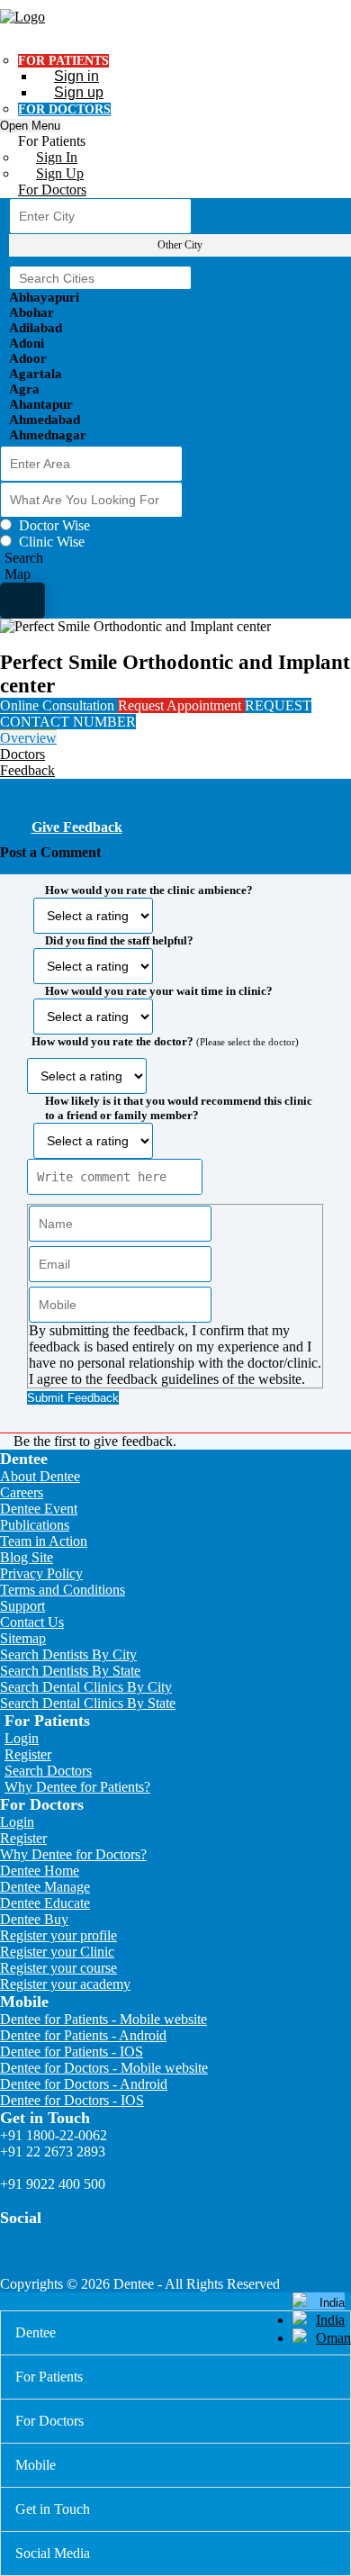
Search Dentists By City (68, 1654)
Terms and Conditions (63, 1590)
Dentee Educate (45, 1903)
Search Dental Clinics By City (86, 1687)
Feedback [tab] (27, 770)
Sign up (79, 92)
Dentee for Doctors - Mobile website (104, 2068)
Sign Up (60, 173)
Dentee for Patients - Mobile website (103, 2019)
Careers (22, 1492)
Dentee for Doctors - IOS (72, 2100)
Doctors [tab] (22, 754)
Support (22, 1606)
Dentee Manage (45, 1887)
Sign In (57, 157)
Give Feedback (77, 827)
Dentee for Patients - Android (83, 2035)
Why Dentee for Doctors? (73, 1854)
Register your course (58, 1968)
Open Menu (30, 126)
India (330, 2320)
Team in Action (44, 1541)
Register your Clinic (57, 1952)
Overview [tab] (28, 738)
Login (22, 1738)
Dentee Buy (34, 1919)
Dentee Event (39, 1509)
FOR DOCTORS (64, 109)
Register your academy (65, 1984)
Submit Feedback (73, 1398)
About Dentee (40, 1476)
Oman (333, 2338)
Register (28, 1754)
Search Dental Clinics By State (88, 1703)
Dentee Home (40, 1871)
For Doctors (52, 190)
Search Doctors (48, 1771)
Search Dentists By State (70, 1671)
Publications (35, 1525)
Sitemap (23, 1638)
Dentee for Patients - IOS (72, 2052)
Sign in (76, 76)
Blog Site (27, 1557)
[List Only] (22, 601)
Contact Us (32, 1622)
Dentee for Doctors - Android (84, 2084)
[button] (175, 1139)
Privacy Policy (41, 1573)
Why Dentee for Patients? (77, 1787)
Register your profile (58, 1935)
